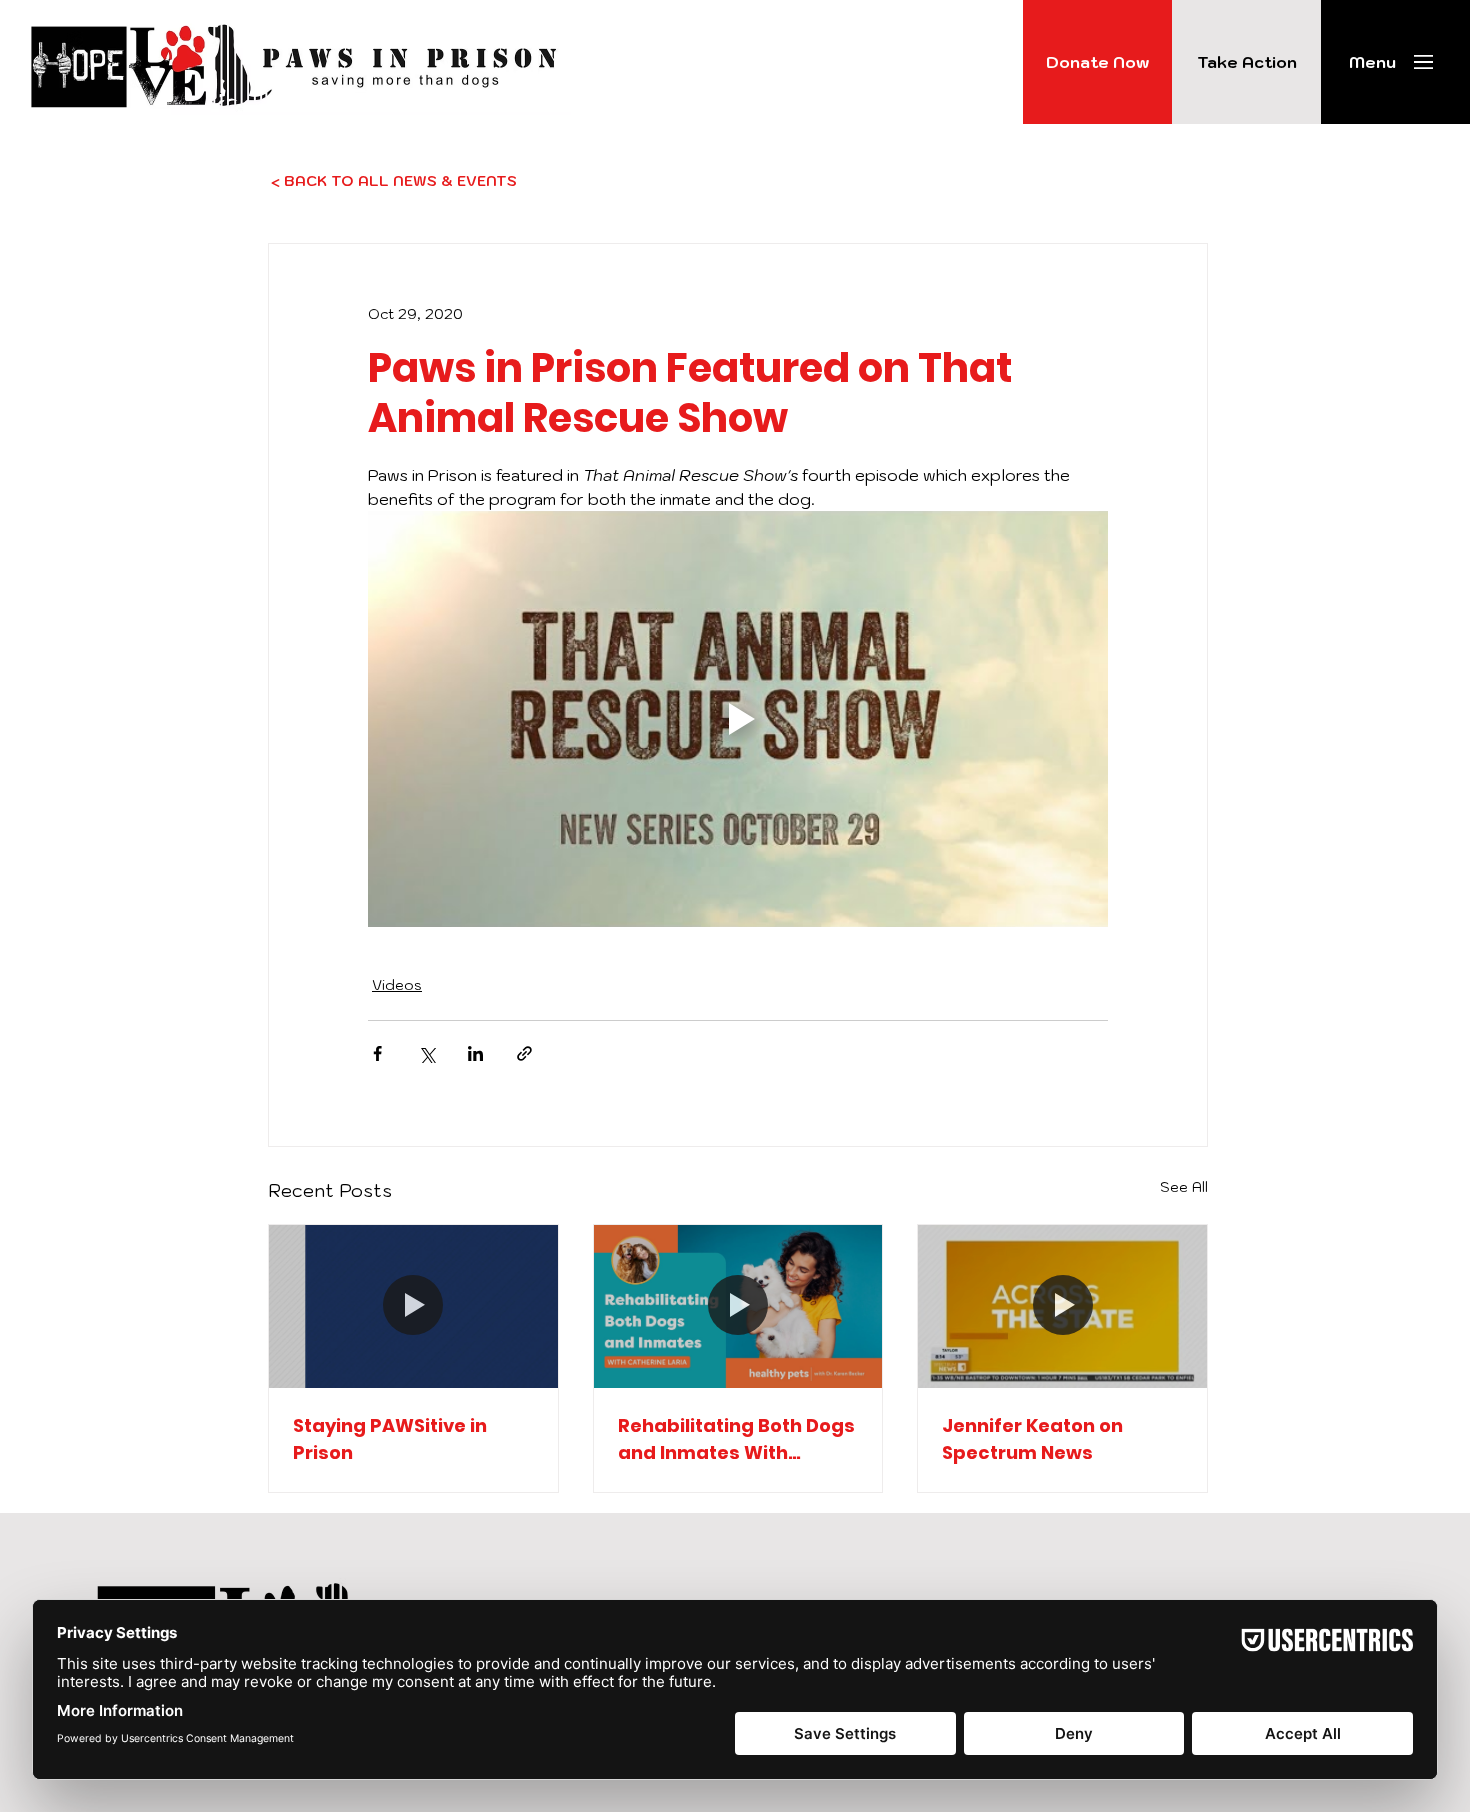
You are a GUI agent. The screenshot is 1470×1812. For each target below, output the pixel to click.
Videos (397, 985)
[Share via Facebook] (377, 1053)
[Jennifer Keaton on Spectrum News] (1062, 1306)
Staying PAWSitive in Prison (390, 1439)
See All (1184, 1187)
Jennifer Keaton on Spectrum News (1032, 1439)
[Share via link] (524, 1053)
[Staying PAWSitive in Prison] (413, 1306)
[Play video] (738, 719)
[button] (1372, 62)
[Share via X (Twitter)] (426, 1053)
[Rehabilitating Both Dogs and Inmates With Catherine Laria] (738, 1306)
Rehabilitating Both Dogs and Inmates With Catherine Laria (736, 1439)
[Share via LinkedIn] (475, 1053)
